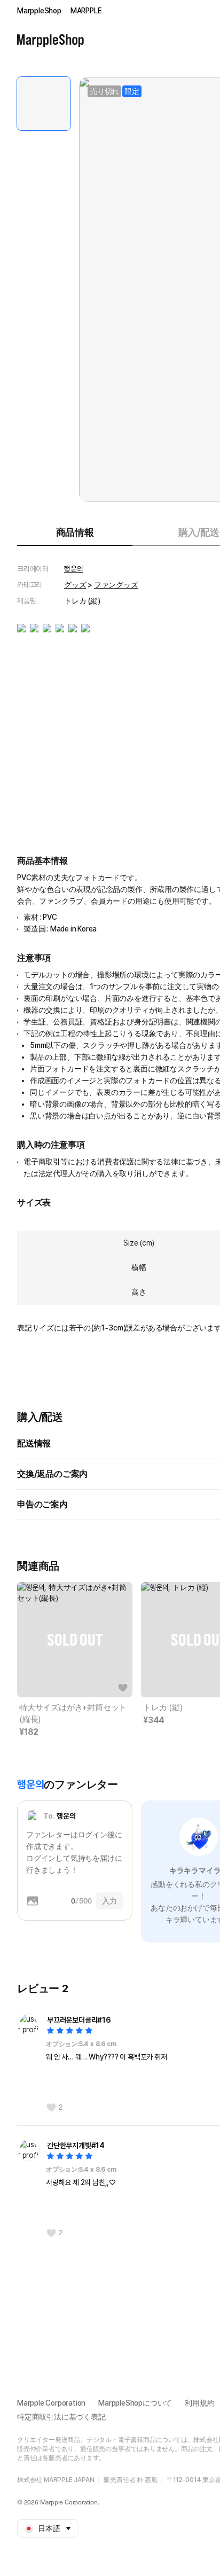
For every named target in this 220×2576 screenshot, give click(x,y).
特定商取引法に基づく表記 (61, 2417)
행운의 (73, 569)
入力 (109, 1901)
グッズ (75, 585)
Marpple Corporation (51, 2403)
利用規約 (199, 2403)
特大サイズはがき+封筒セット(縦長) (73, 1713)
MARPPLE (86, 11)
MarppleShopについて (135, 2403)
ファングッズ (116, 585)
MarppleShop (39, 11)
